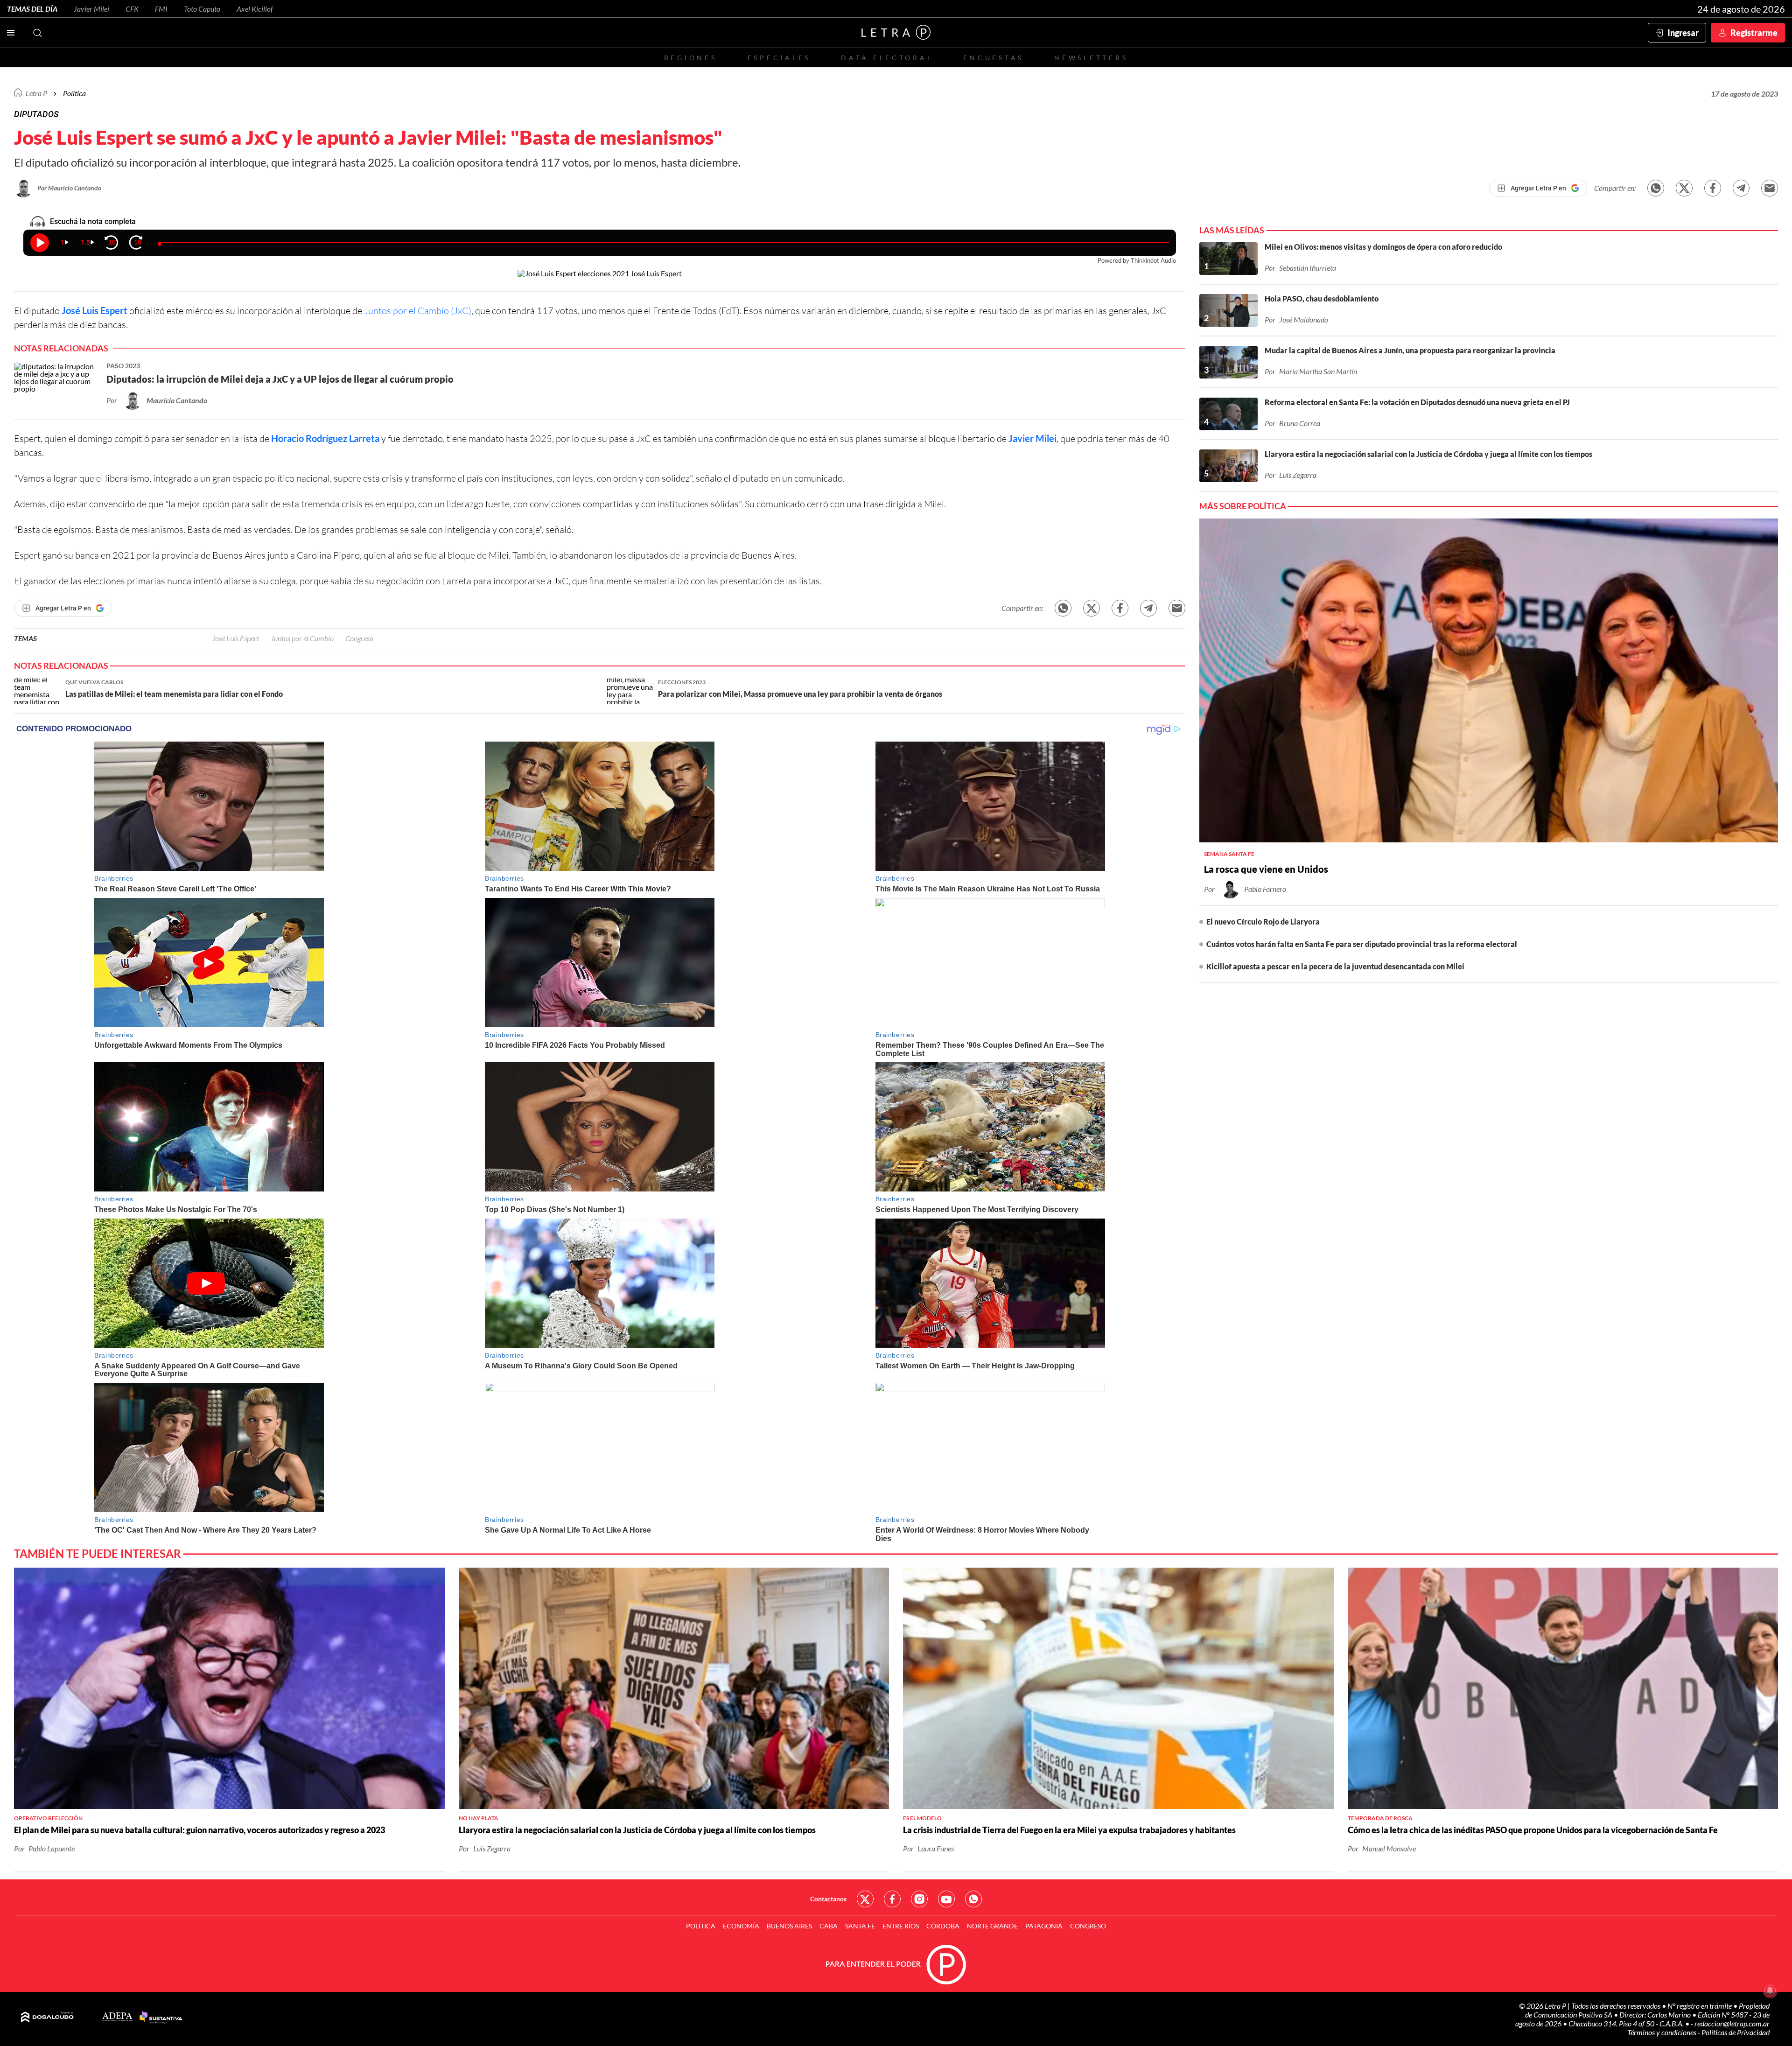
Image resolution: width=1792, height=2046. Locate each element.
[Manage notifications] (1770, 1990)
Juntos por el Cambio (302, 638)
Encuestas (994, 58)
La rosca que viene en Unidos (1266, 869)
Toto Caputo (202, 9)
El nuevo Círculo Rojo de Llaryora (1263, 921)
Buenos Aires (789, 1926)
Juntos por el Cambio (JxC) (418, 311)
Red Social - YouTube (946, 1899)
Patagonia (1044, 1926)
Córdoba (943, 1926)
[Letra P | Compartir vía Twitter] (1684, 188)
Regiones (691, 58)
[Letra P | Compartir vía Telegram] (1741, 188)
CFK (132, 9)
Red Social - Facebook (892, 1899)
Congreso (359, 638)
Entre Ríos (901, 1926)
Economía (741, 1926)
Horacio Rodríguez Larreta (325, 438)
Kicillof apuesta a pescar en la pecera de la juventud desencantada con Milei (1335, 966)
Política (74, 93)
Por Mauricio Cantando (69, 188)
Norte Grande (992, 1926)
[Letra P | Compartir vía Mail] (1770, 188)
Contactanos (828, 1899)
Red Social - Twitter (865, 1899)
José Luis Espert (94, 310)
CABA (829, 1926)
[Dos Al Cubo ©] (47, 2018)
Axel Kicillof (255, 9)
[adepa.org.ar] (117, 2017)
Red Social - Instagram (919, 1899)
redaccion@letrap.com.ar (1732, 2023)
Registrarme (1754, 33)
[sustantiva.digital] (161, 2018)
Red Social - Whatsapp (973, 1899)
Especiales (779, 58)
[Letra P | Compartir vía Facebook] (1713, 188)
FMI (161, 9)
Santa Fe (860, 1926)
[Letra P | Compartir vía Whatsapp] (1656, 188)
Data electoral (887, 58)
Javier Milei (91, 9)
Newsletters (1091, 58)
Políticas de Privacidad (1736, 2032)
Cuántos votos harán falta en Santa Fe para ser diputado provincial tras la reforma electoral (1362, 944)
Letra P (36, 93)
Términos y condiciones (1662, 2032)
